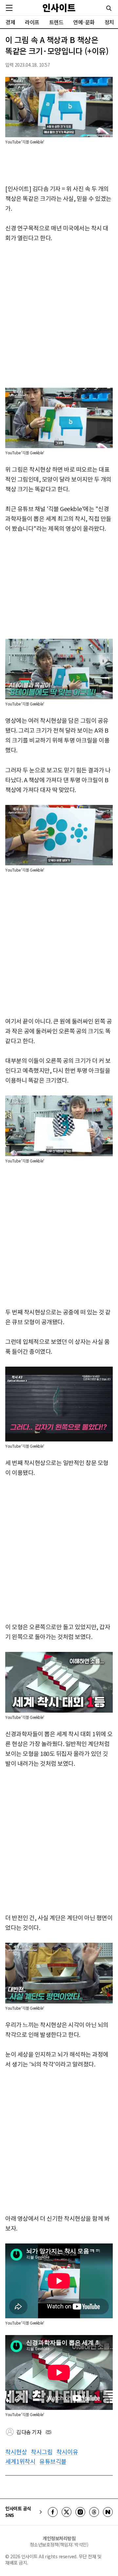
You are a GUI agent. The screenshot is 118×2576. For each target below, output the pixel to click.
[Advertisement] (59, 315)
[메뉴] (9, 8)
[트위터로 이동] (67, 2512)
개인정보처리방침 (59, 2538)
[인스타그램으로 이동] (80, 2512)
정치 (109, 22)
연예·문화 (84, 22)
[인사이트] (59, 8)
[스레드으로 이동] (94, 2512)
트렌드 (56, 22)
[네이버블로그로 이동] (108, 2512)
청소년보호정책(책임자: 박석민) (59, 2544)
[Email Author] (49, 2432)
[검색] (109, 8)
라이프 (32, 22)
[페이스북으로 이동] (53, 2512)
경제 (10, 22)
